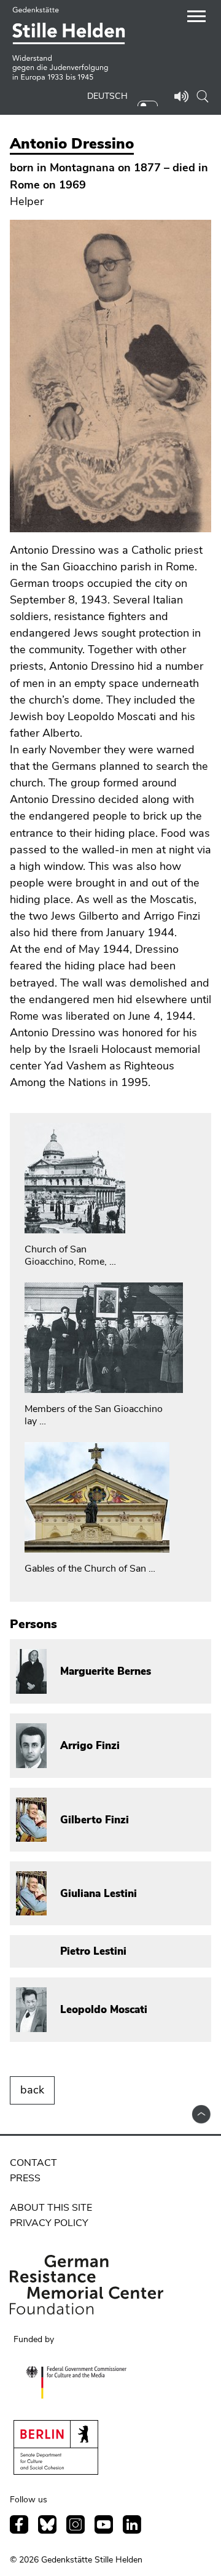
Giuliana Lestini (99, 1894)
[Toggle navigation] (196, 18)
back (32, 2090)
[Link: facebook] (19, 2524)
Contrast (151, 101)
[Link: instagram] (76, 2524)
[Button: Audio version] (182, 98)
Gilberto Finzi (95, 1820)
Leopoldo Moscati (104, 2010)
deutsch (107, 96)
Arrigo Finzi (90, 1746)
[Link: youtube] (104, 2524)
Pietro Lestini (93, 1951)
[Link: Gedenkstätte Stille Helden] (72, 45)
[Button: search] (203, 96)
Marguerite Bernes (106, 1671)
